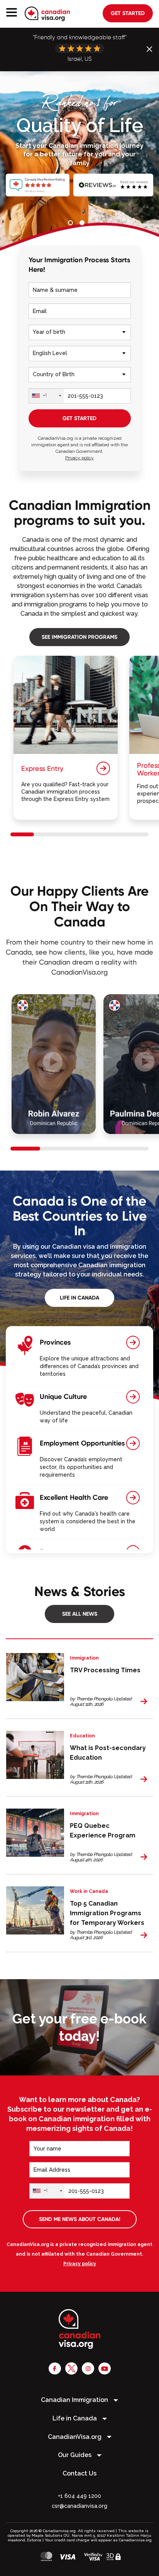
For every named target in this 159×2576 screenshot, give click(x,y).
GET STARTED (79, 418)
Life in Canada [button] (75, 2418)
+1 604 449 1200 (79, 2496)
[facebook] (55, 2368)
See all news (80, 1613)
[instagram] (88, 2368)
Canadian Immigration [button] (75, 2400)
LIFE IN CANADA (79, 1298)
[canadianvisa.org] (47, 14)
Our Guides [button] (75, 2455)
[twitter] (71, 2368)
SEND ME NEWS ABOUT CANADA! (80, 2219)
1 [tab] (72, 224)
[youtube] (105, 2368)
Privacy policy (79, 458)
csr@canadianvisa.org (79, 2506)
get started (128, 13)
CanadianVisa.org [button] (75, 2437)
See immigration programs (79, 637)
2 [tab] (83, 224)
